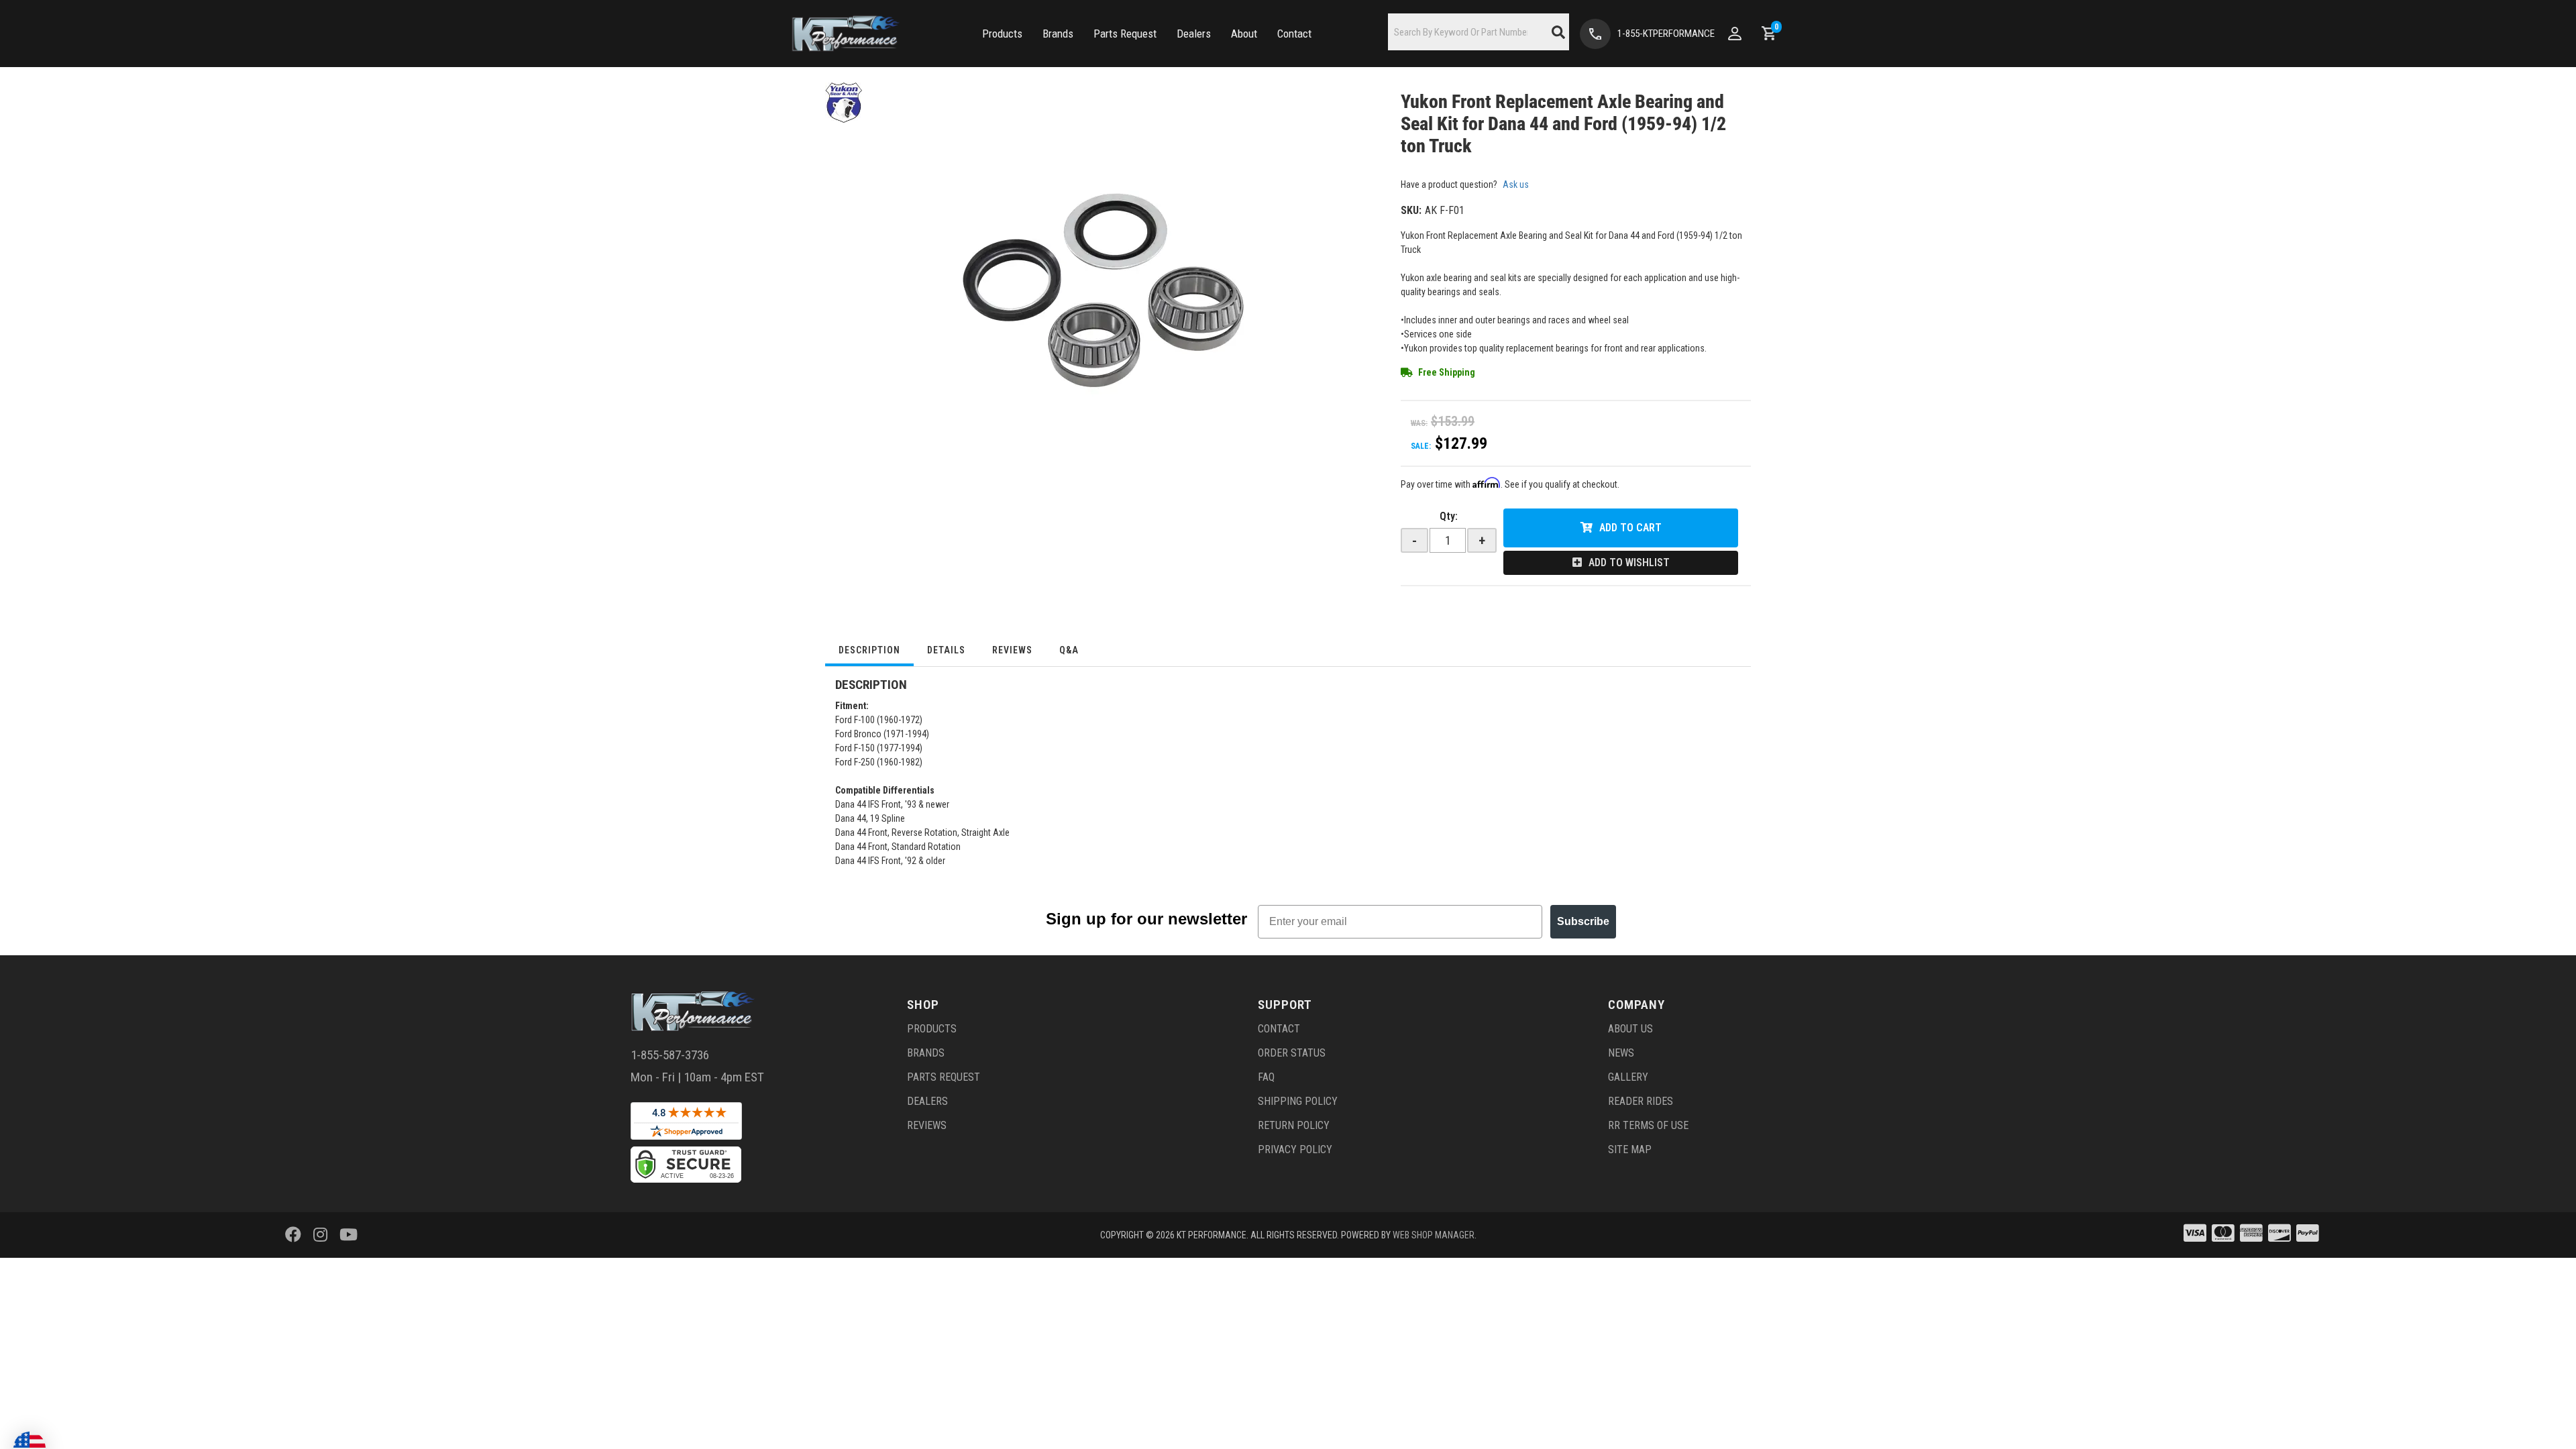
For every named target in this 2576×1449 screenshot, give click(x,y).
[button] (1002, 34)
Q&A (1069, 650)
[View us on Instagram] (320, 1235)
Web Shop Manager (1434, 1235)
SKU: (1411, 210)
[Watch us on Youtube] (348, 1235)
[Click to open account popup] (1735, 34)
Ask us (1516, 184)
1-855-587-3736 (670, 1055)
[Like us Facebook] (293, 1235)
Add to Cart (1630, 528)
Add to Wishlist (1629, 562)
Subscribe (1583, 921)
